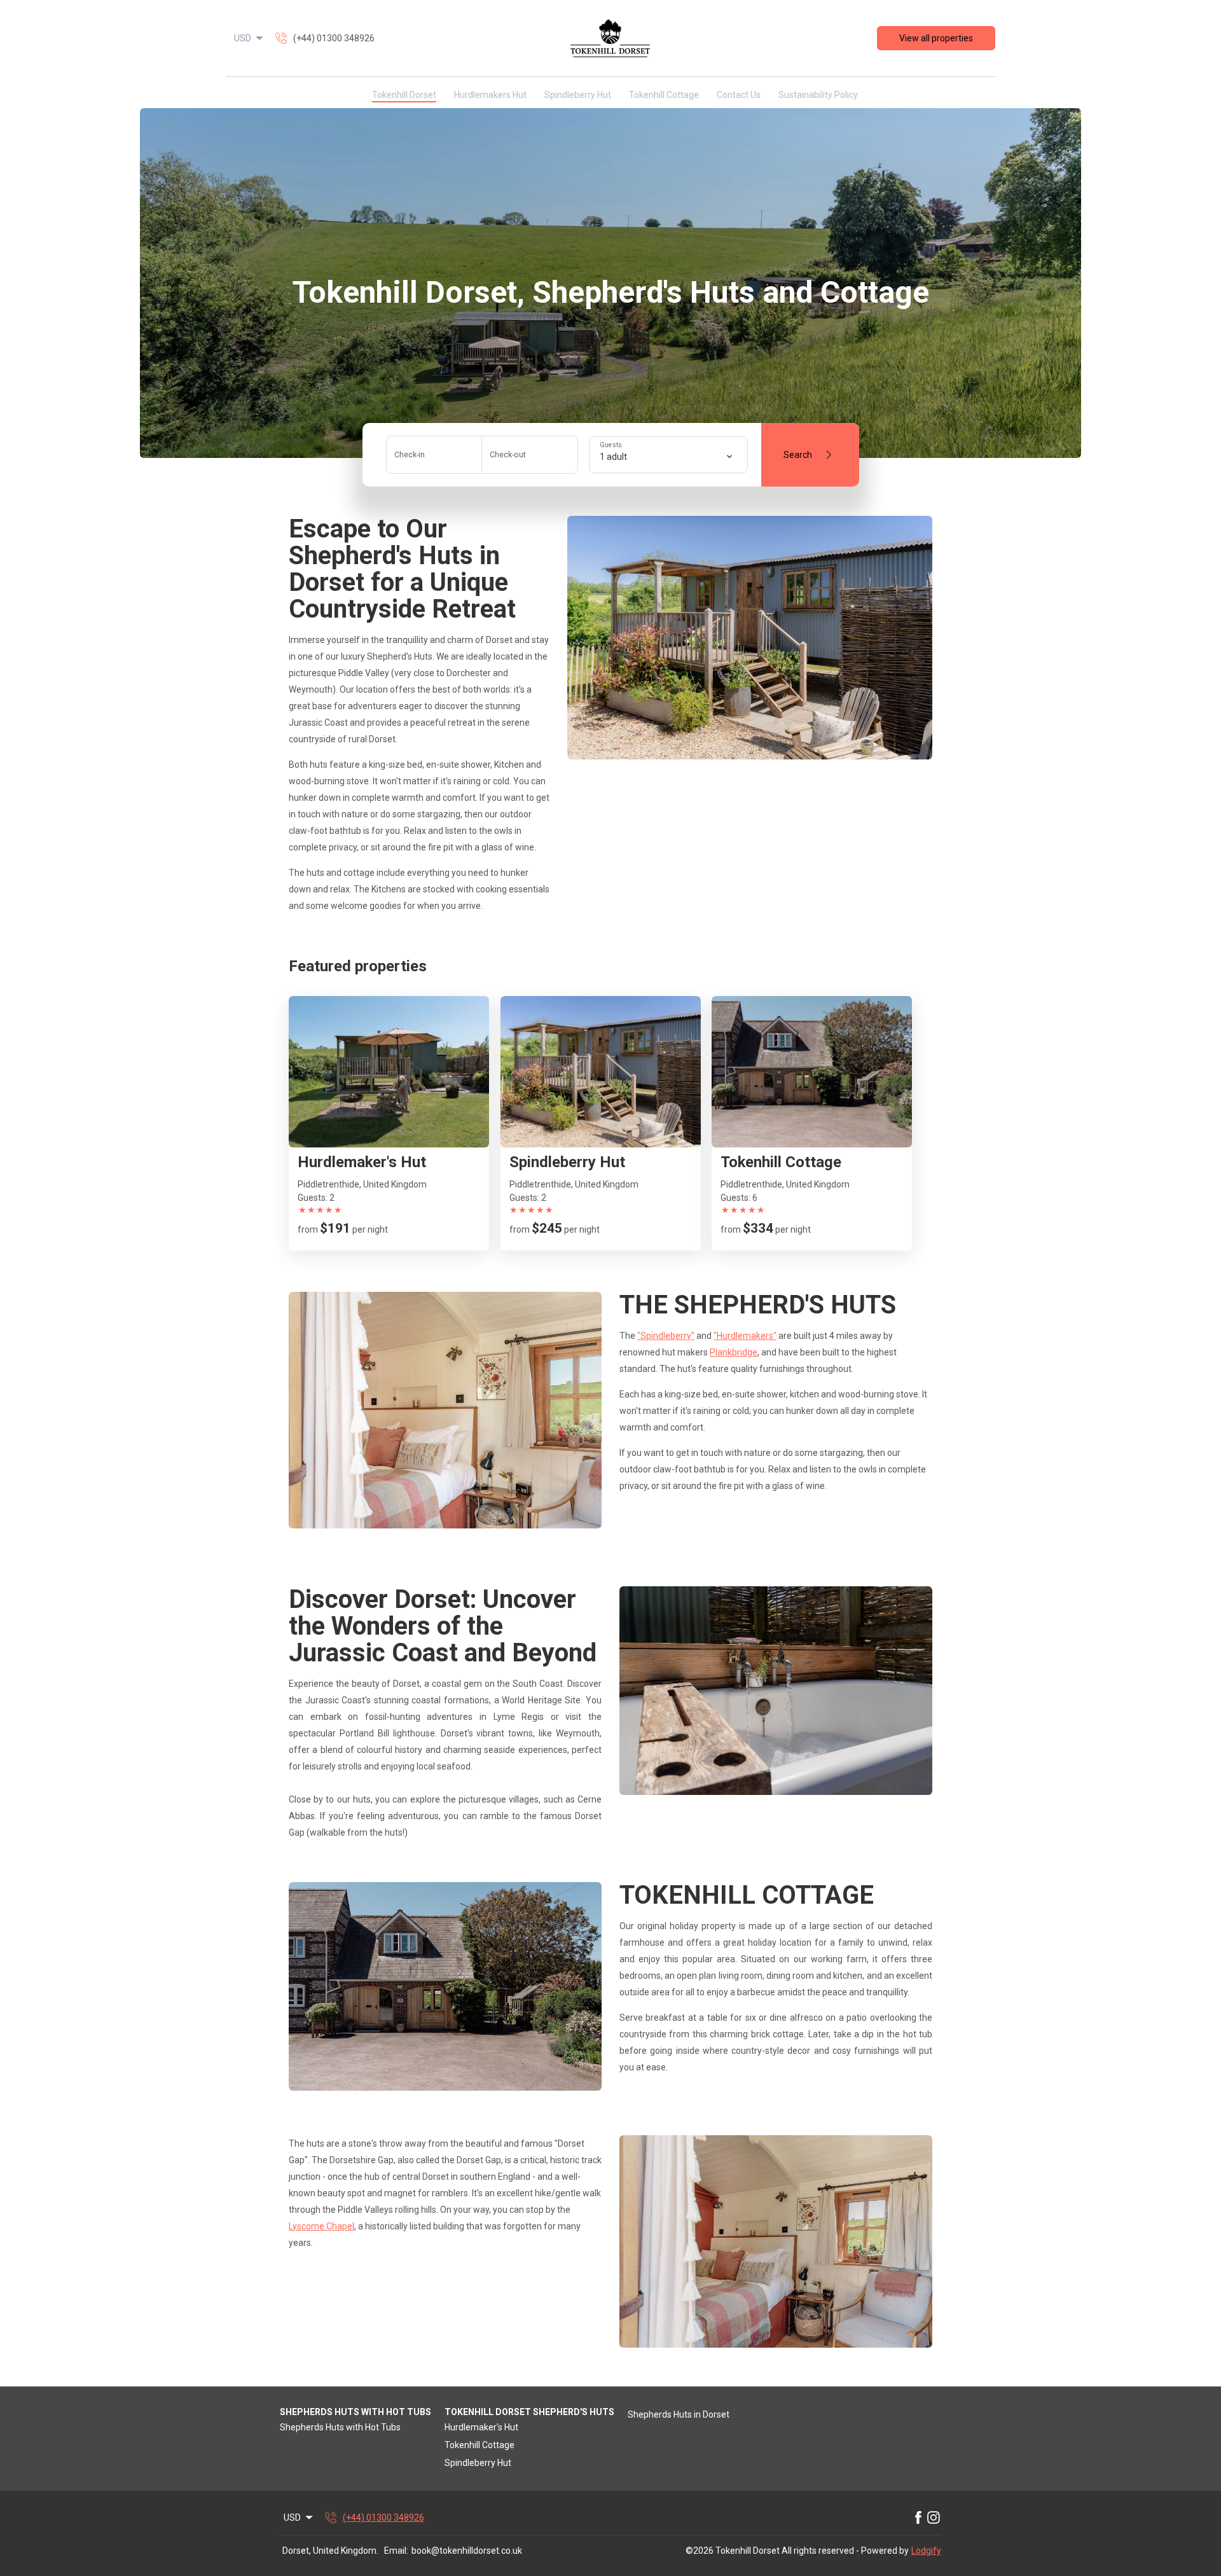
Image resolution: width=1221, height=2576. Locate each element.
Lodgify (926, 2551)
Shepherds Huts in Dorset (679, 2414)
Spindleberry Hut (578, 95)
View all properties (936, 38)
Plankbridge (734, 1352)
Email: (396, 2551)
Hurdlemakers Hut (490, 95)
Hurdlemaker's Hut (481, 2427)
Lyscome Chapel (321, 2226)
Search (798, 455)
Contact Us (739, 95)
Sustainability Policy (818, 95)
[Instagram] (934, 2517)
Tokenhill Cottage (664, 95)
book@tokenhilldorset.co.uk (467, 2551)
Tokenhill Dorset (404, 95)
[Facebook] (918, 2517)
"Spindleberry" (666, 1336)
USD (243, 38)
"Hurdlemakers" (745, 1336)
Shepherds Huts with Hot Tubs (340, 2427)
